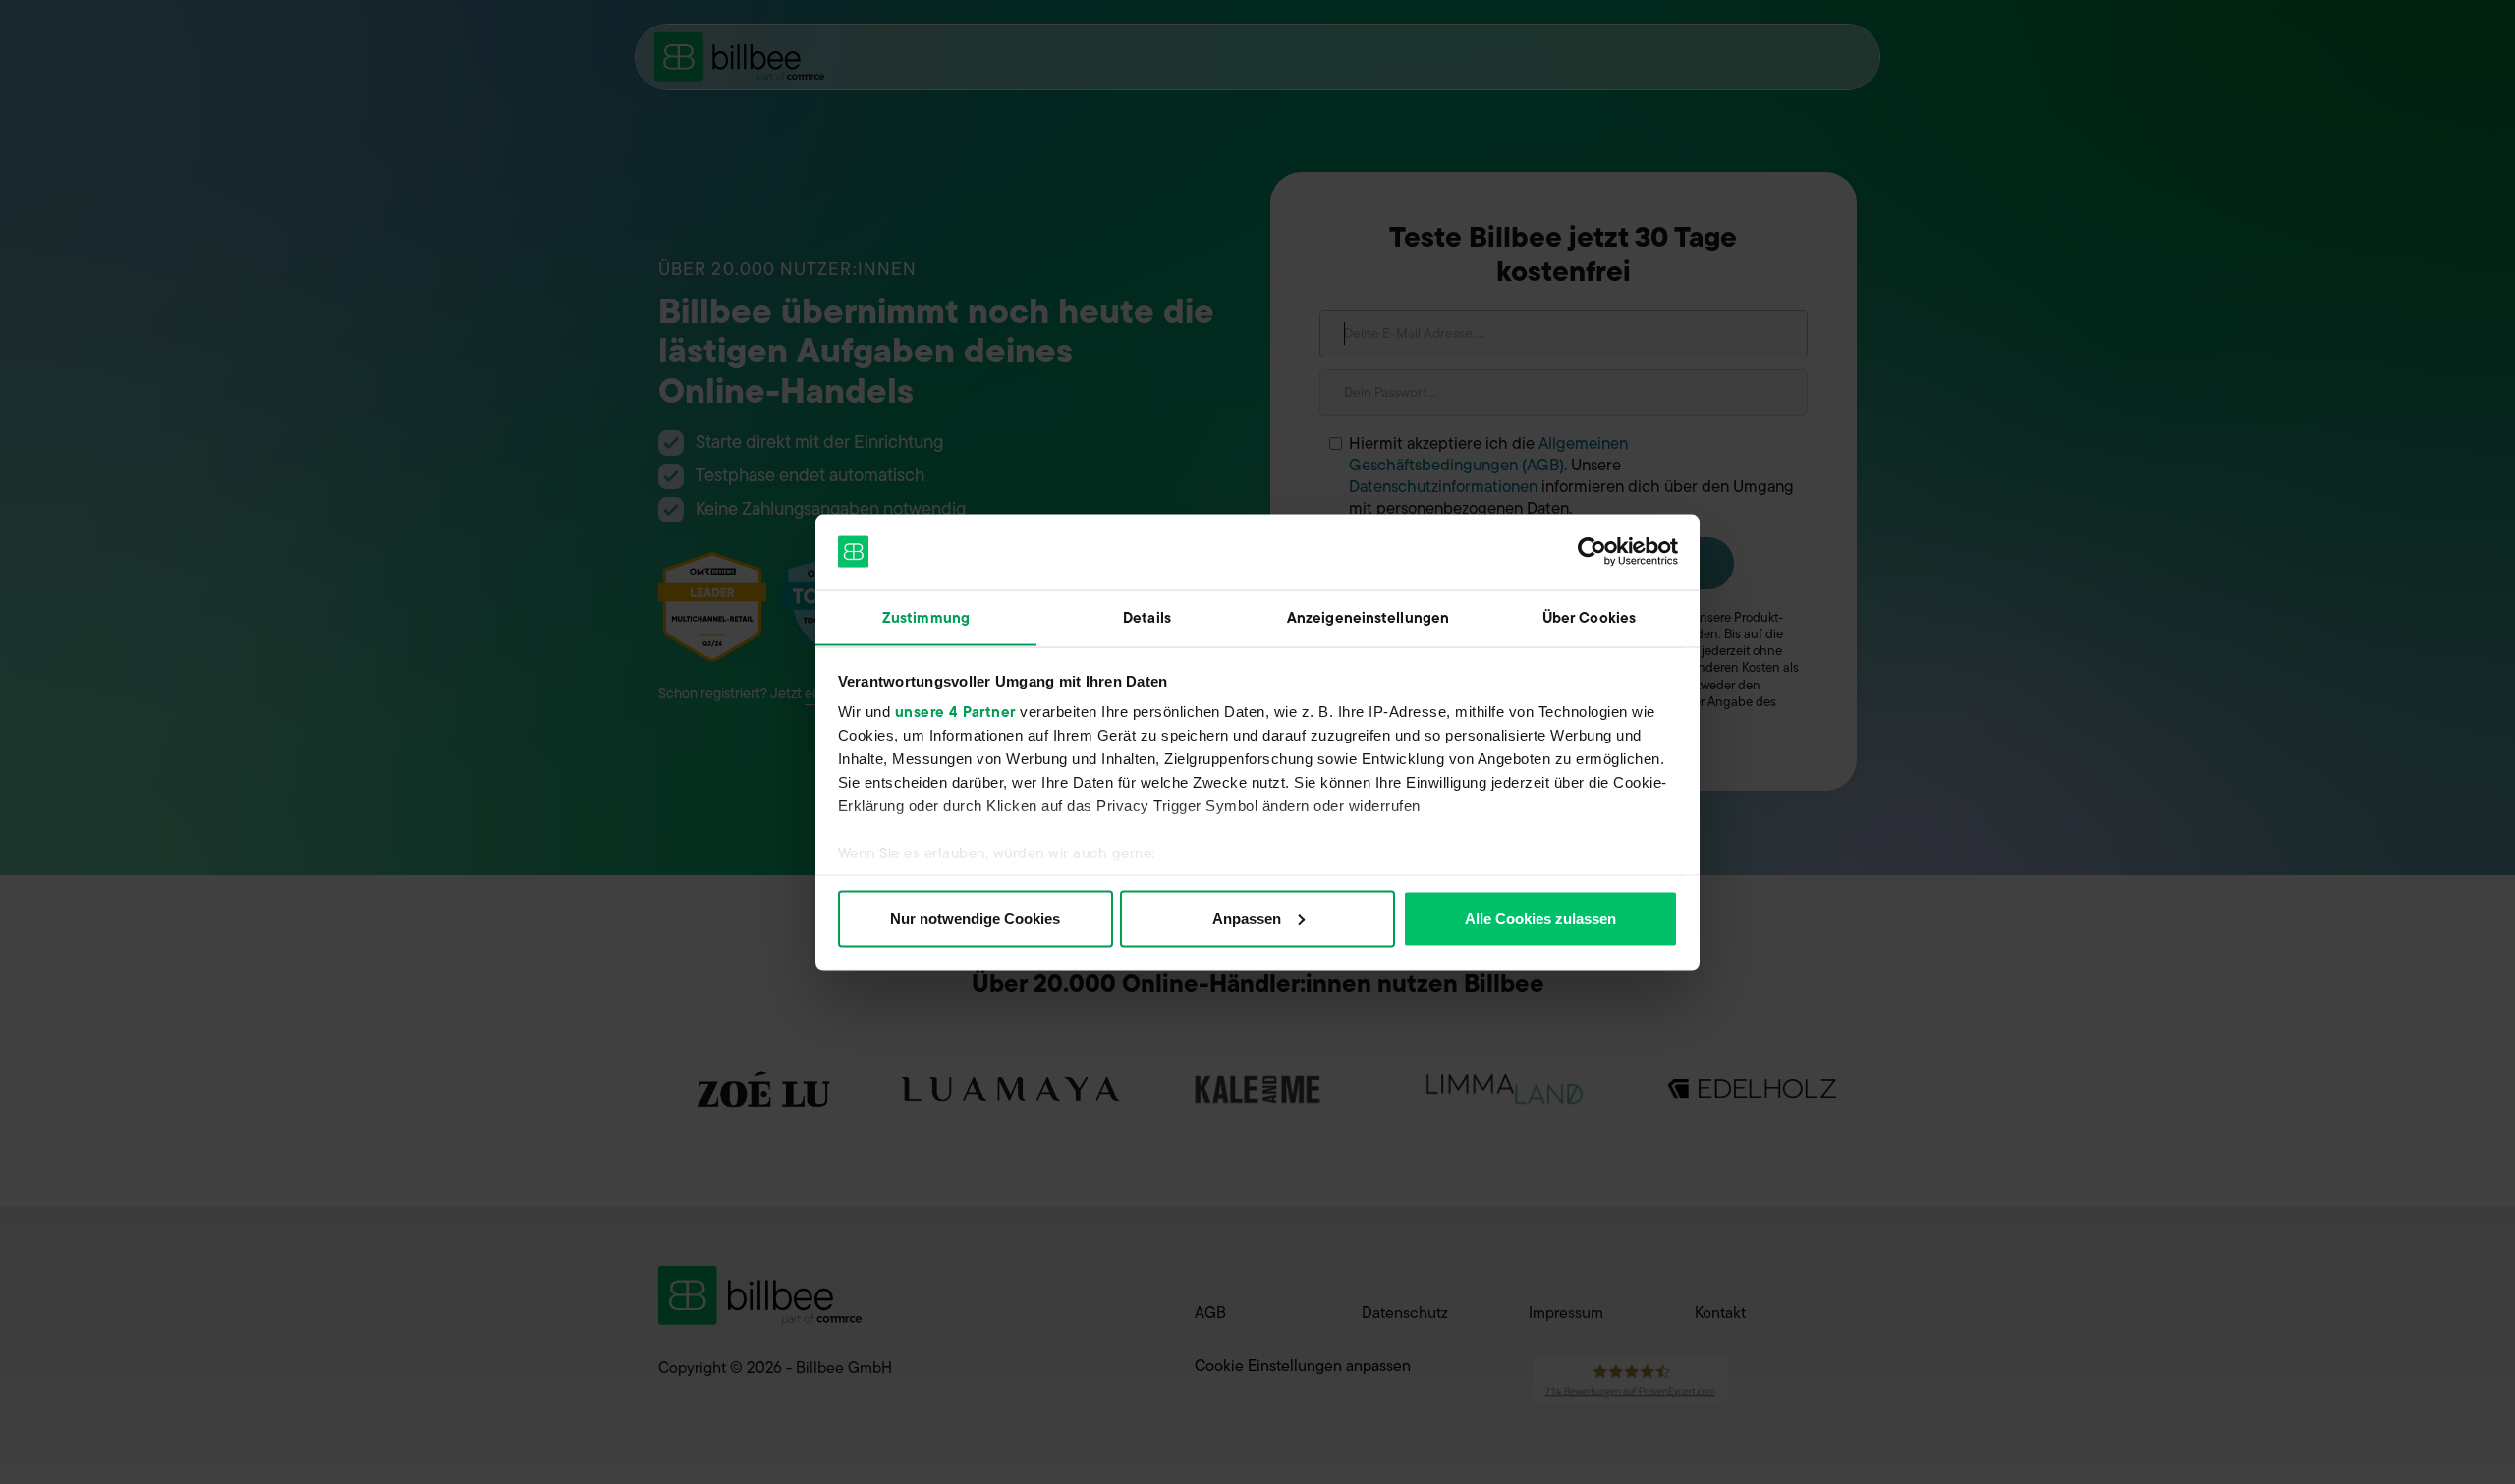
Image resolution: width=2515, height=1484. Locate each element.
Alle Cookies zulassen (1540, 918)
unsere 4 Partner (955, 712)
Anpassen (1247, 918)
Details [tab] (1147, 617)
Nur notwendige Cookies (975, 918)
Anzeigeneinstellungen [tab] (1368, 617)
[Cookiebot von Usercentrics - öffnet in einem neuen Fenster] (1592, 552)
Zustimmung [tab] (926, 617)
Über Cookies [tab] (1589, 617)
